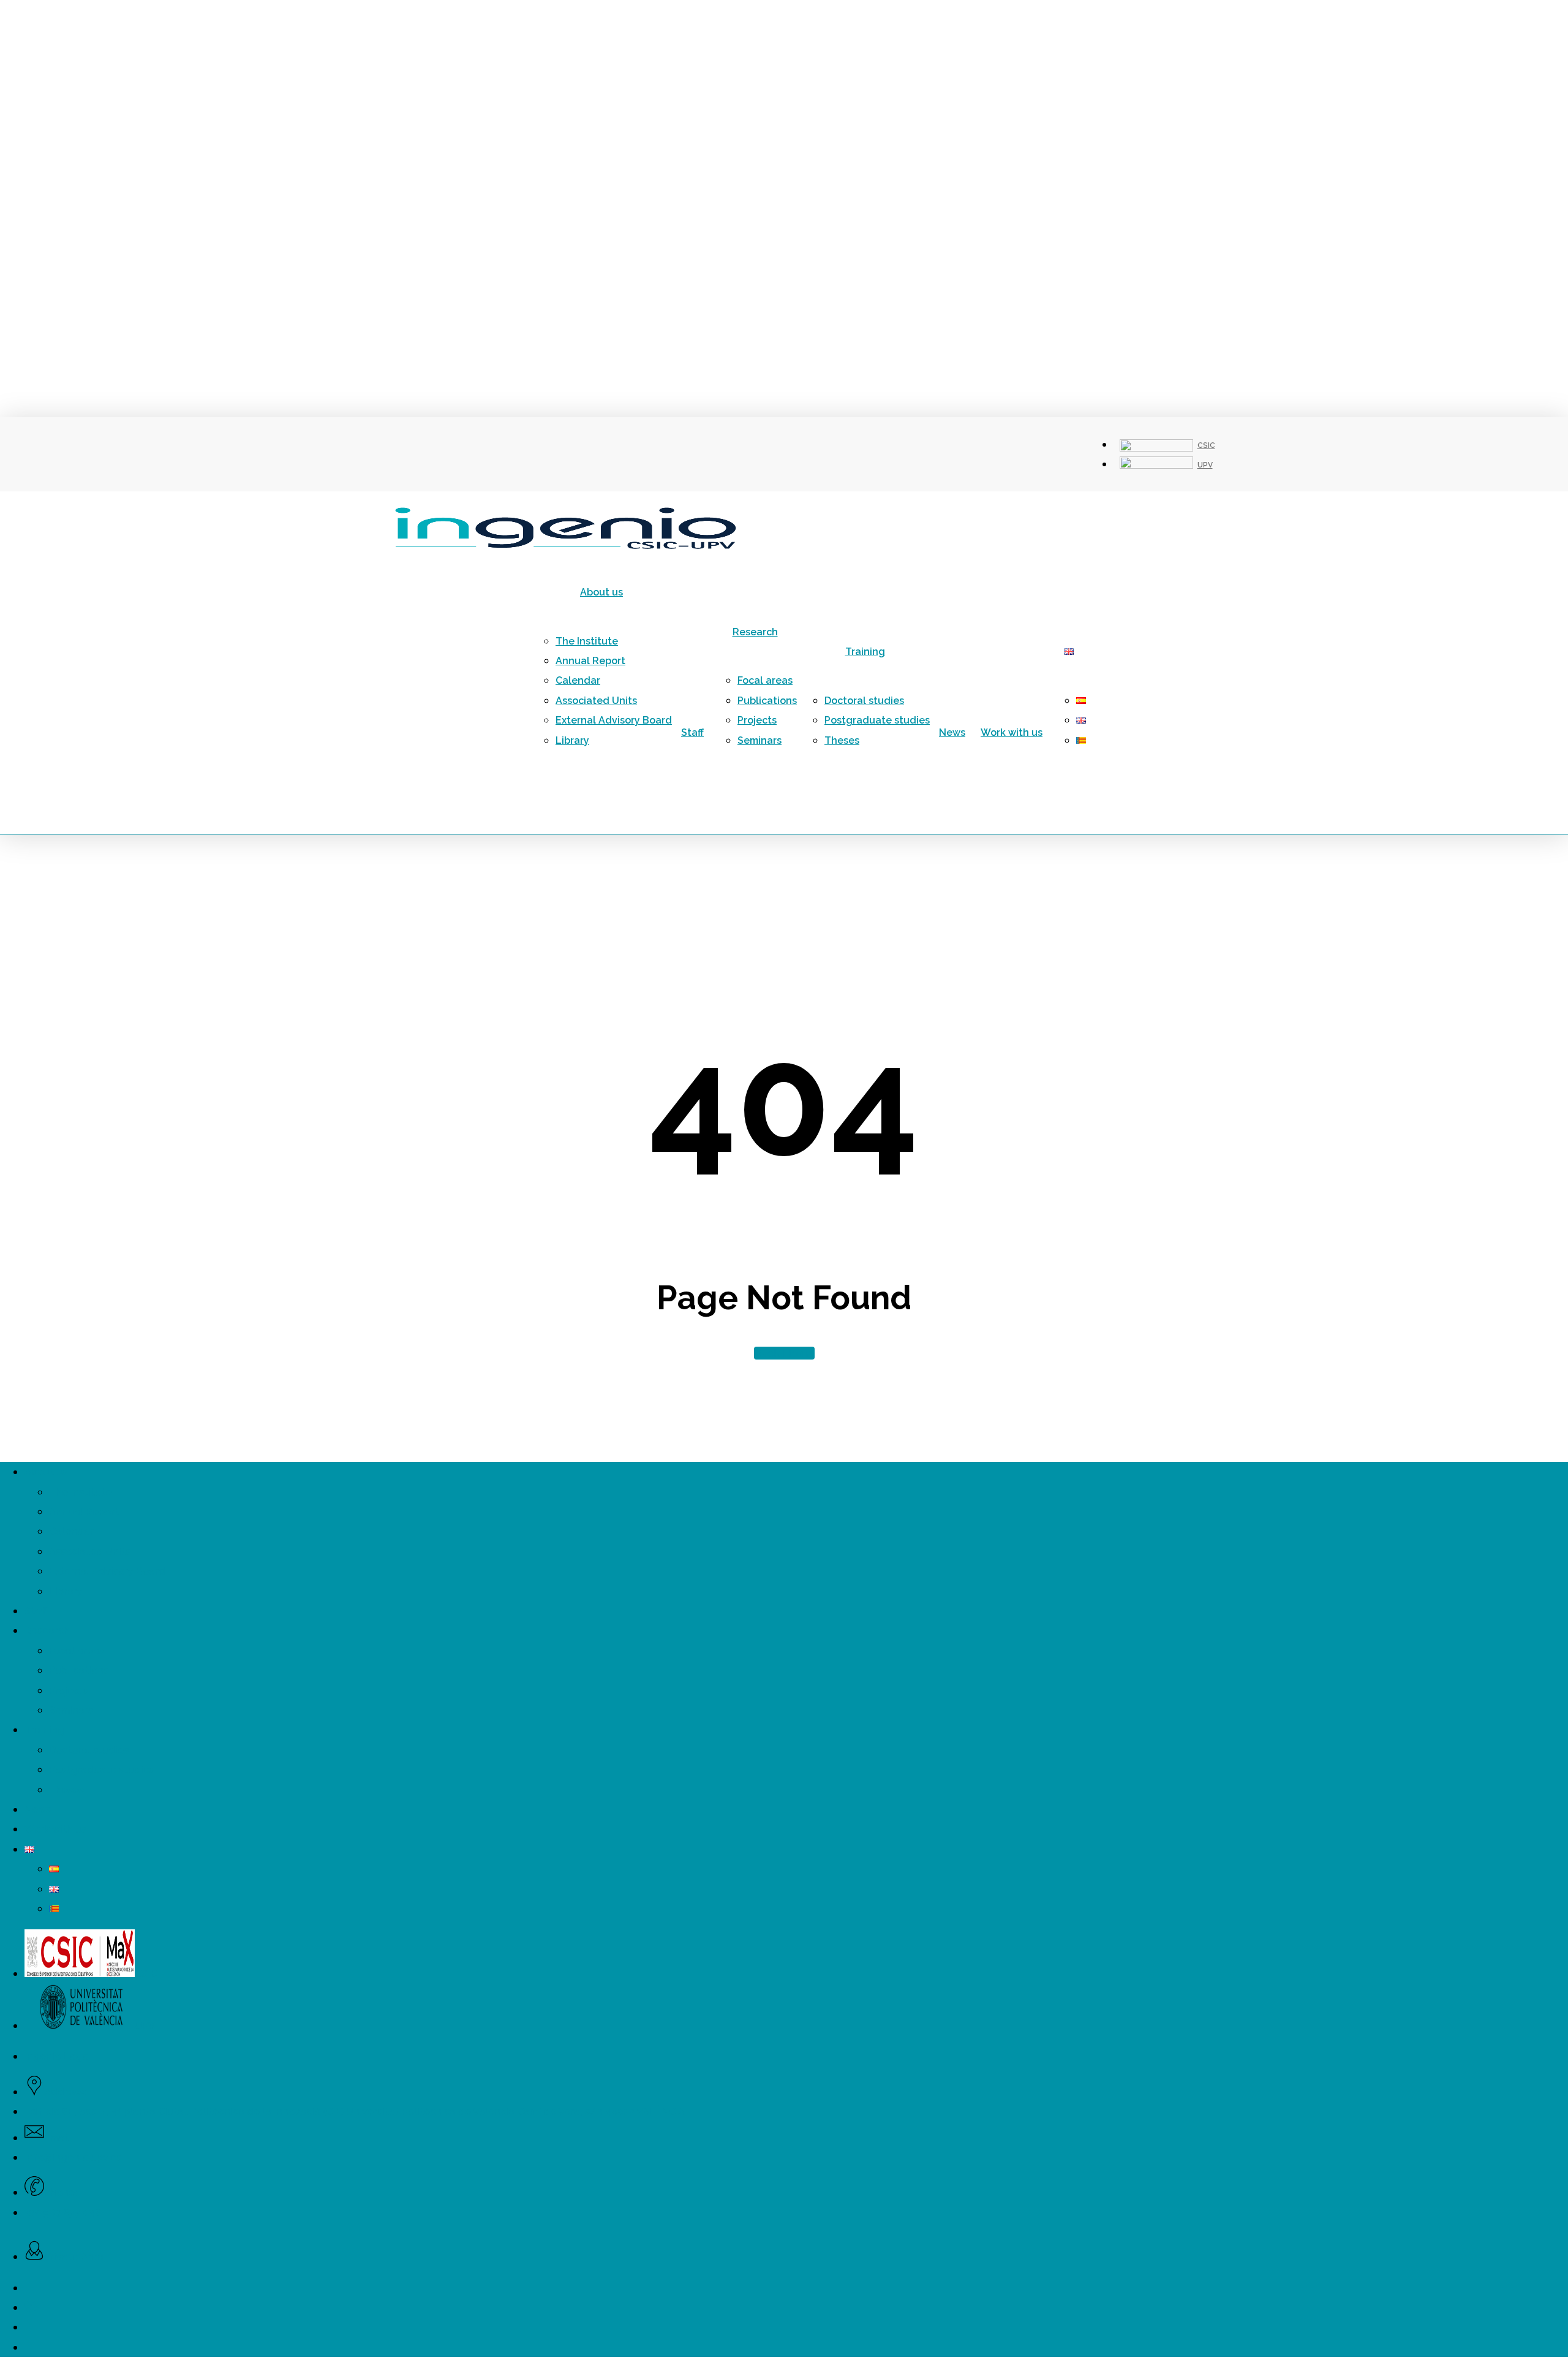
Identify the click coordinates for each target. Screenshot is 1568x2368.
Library (66, 1591)
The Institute (80, 1492)
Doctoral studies (89, 1750)
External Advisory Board (107, 1571)
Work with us (55, 1829)
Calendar (71, 1531)
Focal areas (77, 1651)
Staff (36, 1611)
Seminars (71, 1710)
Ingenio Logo (56, 2056)
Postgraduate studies (102, 1770)
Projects (69, 1691)
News (38, 1810)
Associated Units (90, 1552)
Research (47, 1631)
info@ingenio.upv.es (73, 2158)
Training (44, 1730)
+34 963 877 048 (63, 2213)
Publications (79, 1670)
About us (46, 1472)
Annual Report (84, 1512)
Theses (66, 1790)
